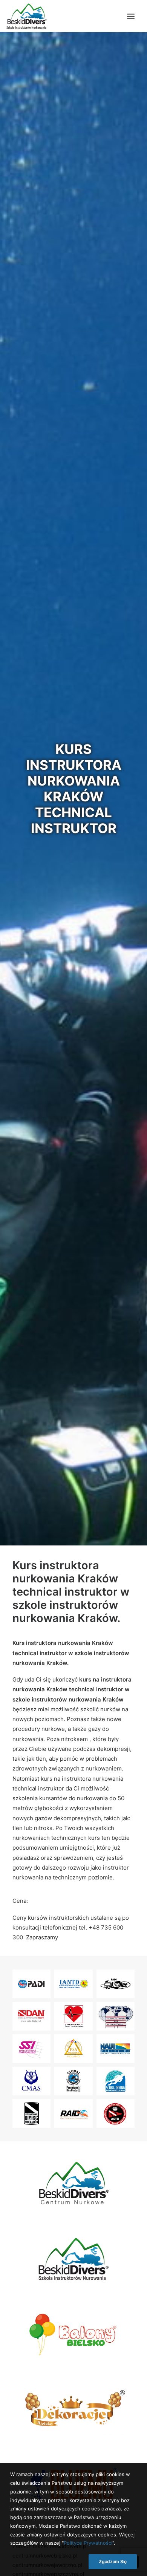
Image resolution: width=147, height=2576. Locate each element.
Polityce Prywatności (88, 2543)
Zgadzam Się (113, 2561)
